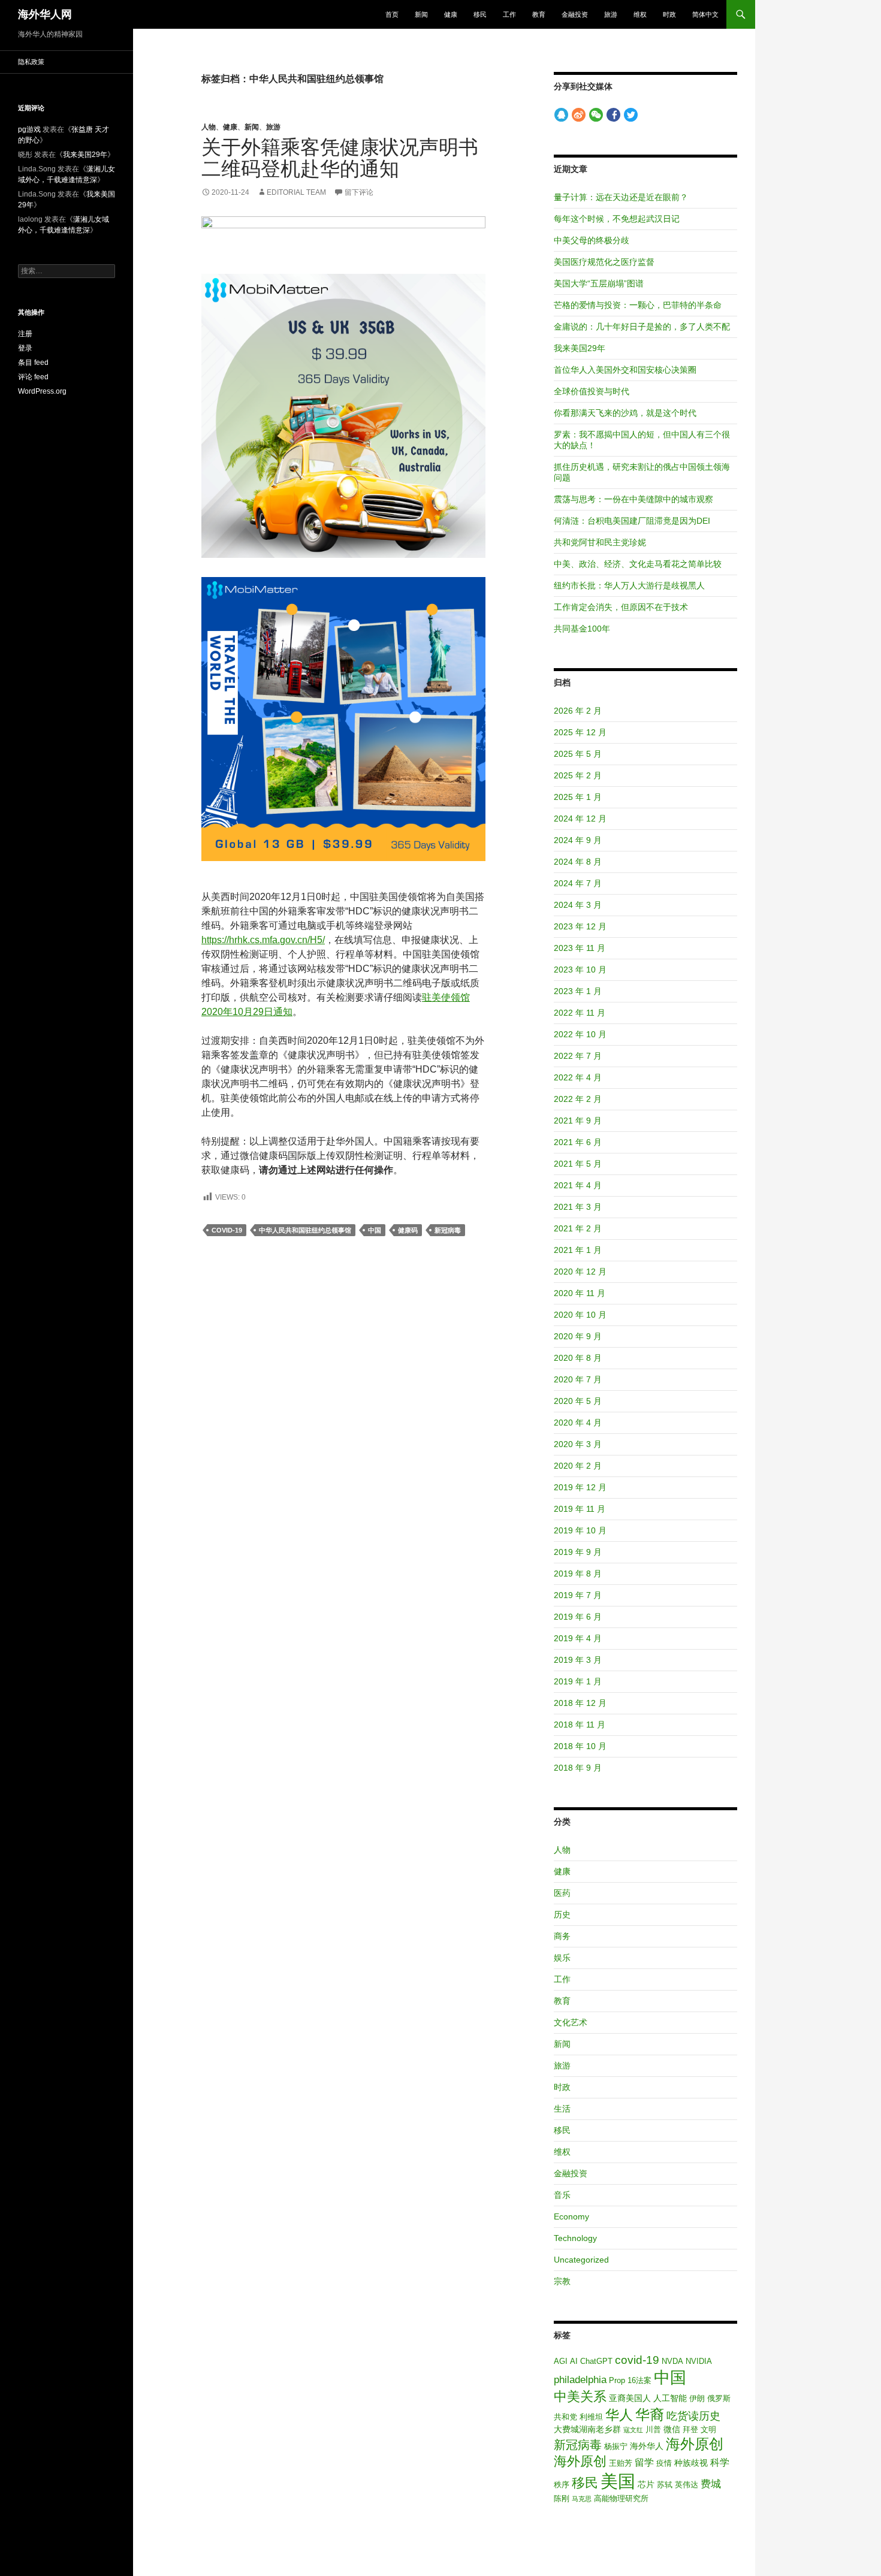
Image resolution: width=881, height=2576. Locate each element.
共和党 (565, 2417)
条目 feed (33, 363)
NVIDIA (699, 2361)
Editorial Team (296, 192)
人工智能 (670, 2398)
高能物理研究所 (621, 2498)
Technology (575, 2238)
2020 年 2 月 (578, 1466)
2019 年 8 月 (578, 1574)
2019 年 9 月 (578, 1552)
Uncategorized (581, 2260)
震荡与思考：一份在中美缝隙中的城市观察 (633, 499)
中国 (375, 1230)
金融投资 (575, 14)
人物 (209, 127)
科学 (720, 2462)
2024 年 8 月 (578, 862)
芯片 (646, 2484)
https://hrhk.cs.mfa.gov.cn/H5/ (263, 940)
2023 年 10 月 (580, 970)
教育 (539, 14)
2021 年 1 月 (578, 1250)
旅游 (611, 14)
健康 (451, 14)
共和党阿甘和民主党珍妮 (600, 542)
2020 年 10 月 (580, 1315)
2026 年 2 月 (578, 711)
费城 (711, 2484)
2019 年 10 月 (580, 1530)
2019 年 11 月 (580, 1509)
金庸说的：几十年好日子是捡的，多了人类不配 (642, 327)
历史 (562, 1914)
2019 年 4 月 (578, 1638)
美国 (618, 2481)
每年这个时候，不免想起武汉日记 (617, 219)
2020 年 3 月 (578, 1444)
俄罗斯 (719, 2398)
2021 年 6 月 (578, 1142)
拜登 (690, 2429)
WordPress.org (42, 391)
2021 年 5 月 (578, 1164)
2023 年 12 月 (580, 926)
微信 (672, 2429)
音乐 (562, 2195)
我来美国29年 (580, 348)
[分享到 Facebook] (613, 115)
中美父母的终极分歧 (592, 240)
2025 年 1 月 (578, 797)
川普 (653, 2429)
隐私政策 (31, 62)
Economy (571, 2216)
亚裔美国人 (630, 2398)
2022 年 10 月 (580, 1034)
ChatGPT (596, 2361)
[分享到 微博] (579, 115)
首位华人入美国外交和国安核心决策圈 (625, 370)
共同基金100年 (582, 629)
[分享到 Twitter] (631, 115)
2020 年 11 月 (580, 1293)
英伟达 (687, 2485)
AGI (561, 2361)
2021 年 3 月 (578, 1207)
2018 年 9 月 (578, 1768)
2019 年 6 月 (578, 1617)
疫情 (664, 2463)
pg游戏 (29, 129)
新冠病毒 (448, 1230)
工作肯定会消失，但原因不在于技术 (621, 607)
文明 (708, 2429)
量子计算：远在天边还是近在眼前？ (621, 197)
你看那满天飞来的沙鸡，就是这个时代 (625, 413)
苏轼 (665, 2485)
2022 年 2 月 (578, 1099)
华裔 (650, 2415)
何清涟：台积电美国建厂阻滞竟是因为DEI (632, 521)
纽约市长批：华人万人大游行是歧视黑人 (629, 585)
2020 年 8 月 (578, 1358)
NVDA (672, 2361)
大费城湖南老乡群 (587, 2429)
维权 (640, 14)
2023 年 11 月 (580, 948)
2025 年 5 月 (578, 754)
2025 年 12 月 (580, 732)
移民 (480, 14)
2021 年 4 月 (578, 1185)
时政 (669, 14)
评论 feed (33, 377)
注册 (25, 334)
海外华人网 (45, 14)
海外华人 (647, 2446)
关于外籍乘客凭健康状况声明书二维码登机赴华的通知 (340, 158)
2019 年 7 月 (578, 1595)
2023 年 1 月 (578, 991)
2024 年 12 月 (580, 819)
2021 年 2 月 (578, 1228)
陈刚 (562, 2498)
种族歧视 (691, 2463)
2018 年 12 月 (580, 1703)
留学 (644, 2462)
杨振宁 (616, 2446)
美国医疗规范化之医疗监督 (604, 262)
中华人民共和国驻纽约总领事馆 (305, 1230)
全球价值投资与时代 (592, 391)
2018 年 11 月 (580, 1725)
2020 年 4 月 (578, 1423)
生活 (562, 2109)
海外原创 (695, 2444)
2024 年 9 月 (578, 840)
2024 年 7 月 (578, 883)
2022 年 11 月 (580, 1013)
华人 (619, 2415)
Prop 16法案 (630, 2380)
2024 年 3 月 (578, 905)
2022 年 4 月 (578, 1077)
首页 (392, 14)
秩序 (562, 2485)
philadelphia (580, 2380)
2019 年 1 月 (578, 1681)
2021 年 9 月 (578, 1121)
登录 (25, 348)
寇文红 (633, 2430)
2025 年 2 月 (578, 775)
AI (574, 2361)
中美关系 (580, 2397)
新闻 (421, 14)
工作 (509, 14)
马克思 (582, 2499)
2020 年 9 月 (578, 1336)
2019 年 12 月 (580, 1487)
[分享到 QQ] (561, 115)
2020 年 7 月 (578, 1379)
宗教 (562, 2281)
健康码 (408, 1230)
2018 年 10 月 (580, 1746)
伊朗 (697, 2398)
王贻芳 (621, 2463)
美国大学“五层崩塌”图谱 (599, 283)
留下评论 (359, 192)
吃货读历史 (693, 2416)
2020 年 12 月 (580, 1272)
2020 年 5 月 (578, 1401)
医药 (562, 1893)
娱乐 (562, 1958)
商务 (562, 1936)
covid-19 (227, 1230)
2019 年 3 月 (578, 1660)
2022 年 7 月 (578, 1056)
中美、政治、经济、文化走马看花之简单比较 (638, 564)
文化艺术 (571, 2022)
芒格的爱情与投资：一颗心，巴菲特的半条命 (638, 305)
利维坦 (591, 2417)
